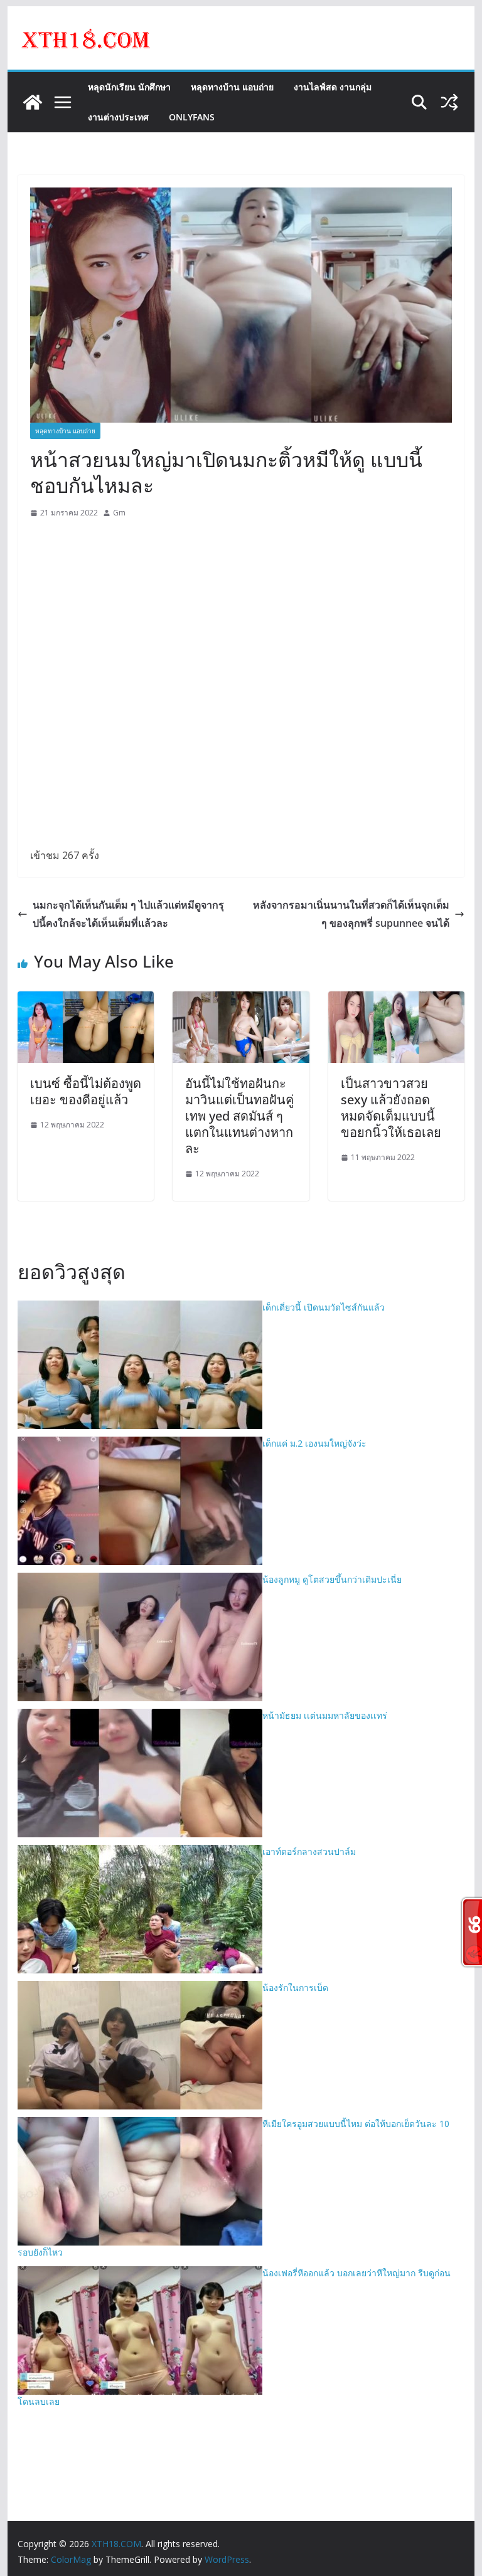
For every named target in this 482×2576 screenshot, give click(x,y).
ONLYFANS (192, 117)
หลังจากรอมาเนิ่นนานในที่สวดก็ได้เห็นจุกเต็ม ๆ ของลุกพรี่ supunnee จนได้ (351, 914)
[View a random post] (449, 102)
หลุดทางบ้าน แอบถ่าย (232, 87)
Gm (119, 513)
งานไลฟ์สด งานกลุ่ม (333, 87)
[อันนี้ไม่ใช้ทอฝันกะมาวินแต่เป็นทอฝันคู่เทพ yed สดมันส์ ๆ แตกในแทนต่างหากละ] (241, 1000)
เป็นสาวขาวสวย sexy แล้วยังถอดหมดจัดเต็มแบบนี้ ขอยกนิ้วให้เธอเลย (391, 1108)
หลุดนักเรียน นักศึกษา (129, 87)
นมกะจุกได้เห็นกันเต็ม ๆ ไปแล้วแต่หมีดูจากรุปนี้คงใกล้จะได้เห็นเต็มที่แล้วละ (128, 914)
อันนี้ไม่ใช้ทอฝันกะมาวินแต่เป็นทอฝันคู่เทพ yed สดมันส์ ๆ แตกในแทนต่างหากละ (239, 1116)
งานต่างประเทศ (118, 117)
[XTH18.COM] (33, 102)
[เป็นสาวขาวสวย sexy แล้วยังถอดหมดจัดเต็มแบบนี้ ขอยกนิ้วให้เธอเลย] (397, 1000)
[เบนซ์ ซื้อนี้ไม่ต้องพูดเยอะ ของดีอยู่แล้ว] (86, 1000)
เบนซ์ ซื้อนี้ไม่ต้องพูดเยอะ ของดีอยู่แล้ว (86, 1091)
